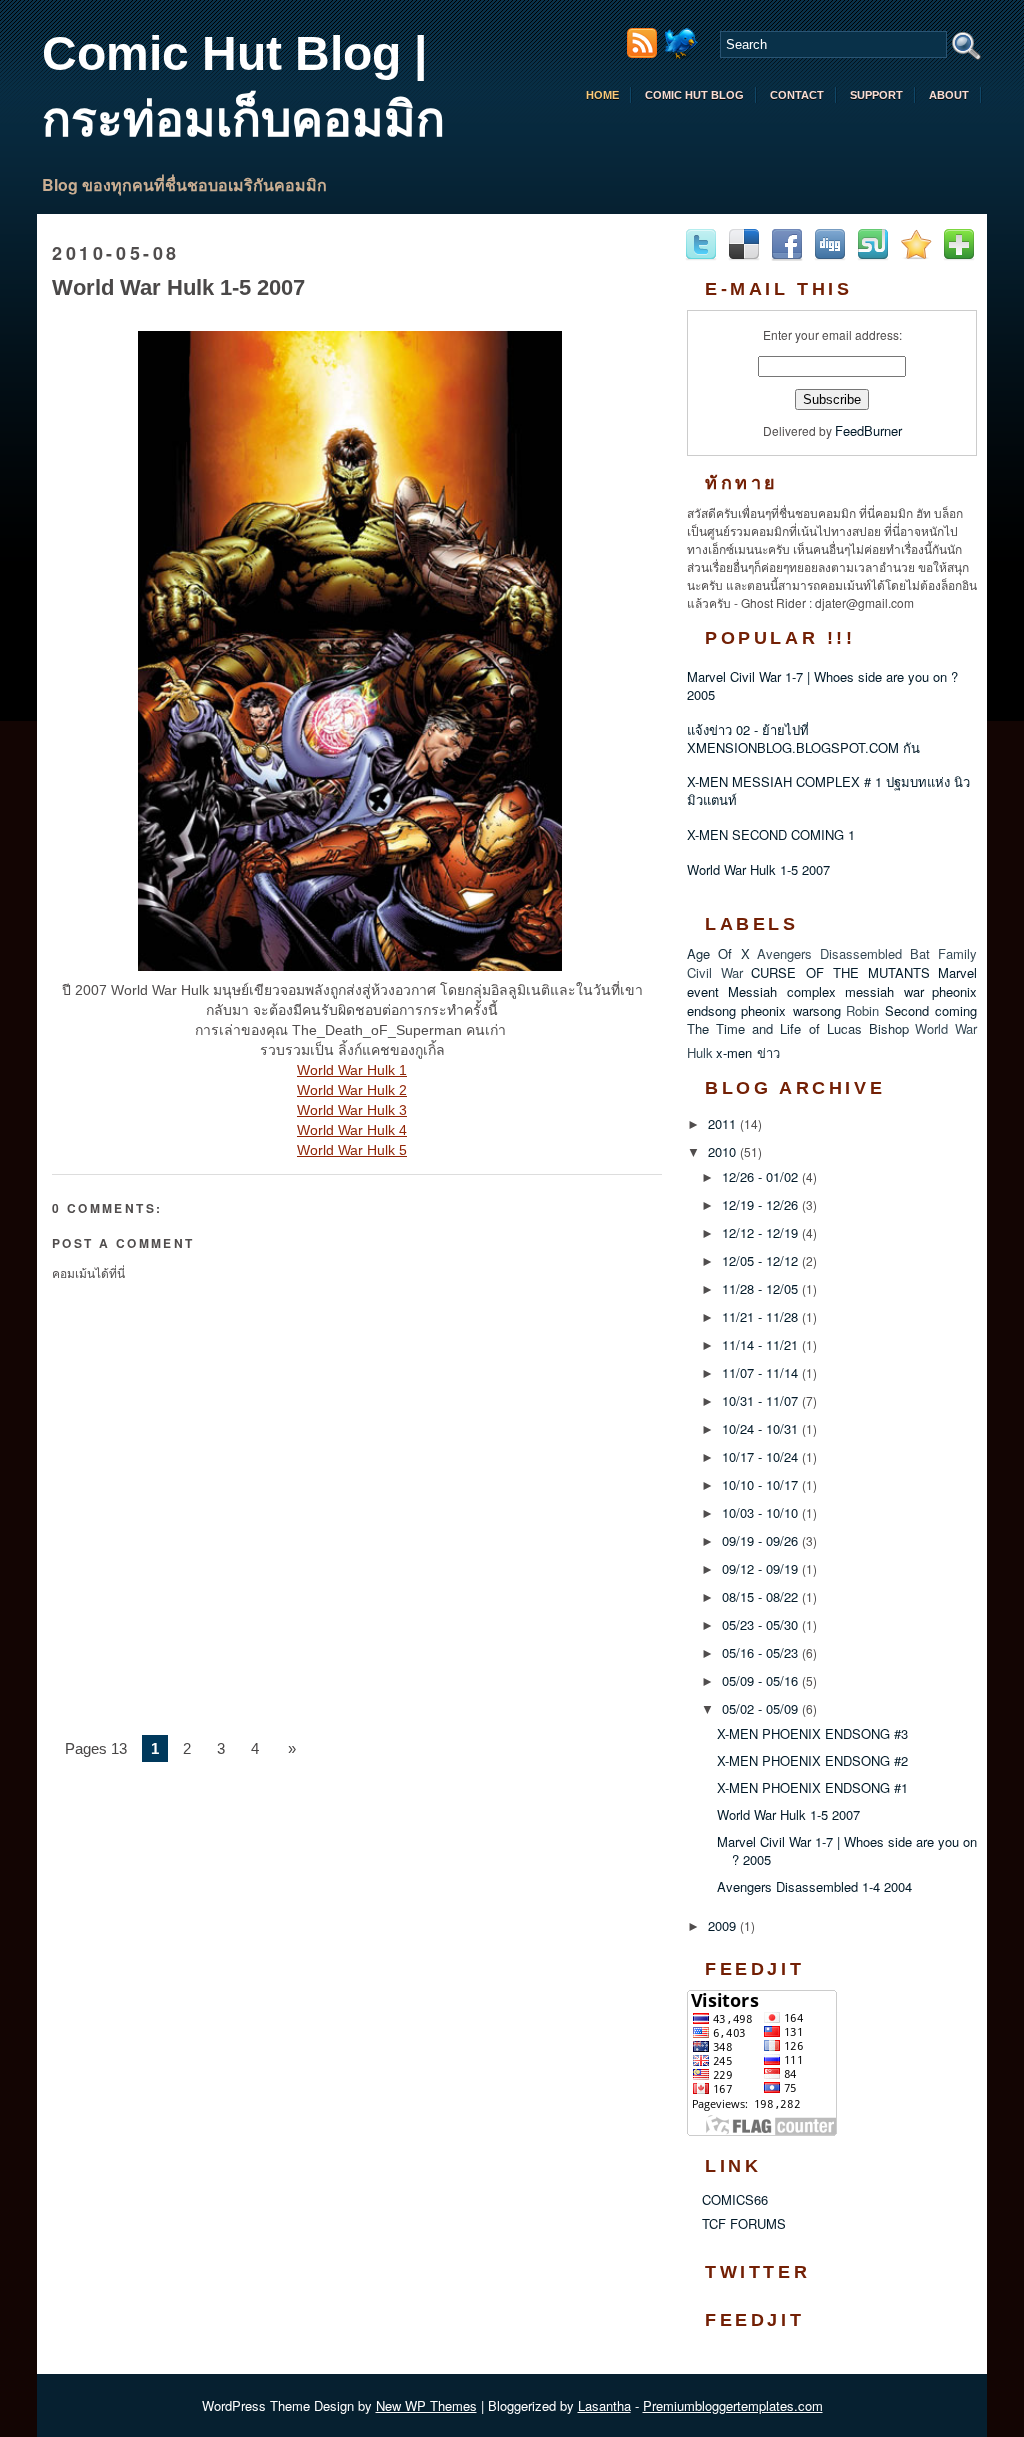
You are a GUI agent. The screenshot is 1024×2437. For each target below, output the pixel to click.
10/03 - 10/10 (762, 1512)
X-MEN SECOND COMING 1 (771, 834)
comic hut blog (694, 95)
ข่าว (768, 1052)
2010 (724, 1151)
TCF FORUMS (744, 2223)
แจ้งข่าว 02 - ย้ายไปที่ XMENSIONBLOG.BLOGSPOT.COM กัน (803, 738)
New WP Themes (426, 2405)
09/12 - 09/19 (762, 1568)
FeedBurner (868, 430)
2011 (724, 1123)
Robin (862, 1010)
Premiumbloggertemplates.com (733, 2405)
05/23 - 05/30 (762, 1624)
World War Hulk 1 (352, 1070)
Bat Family (943, 953)
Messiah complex (781, 991)
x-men (734, 1052)
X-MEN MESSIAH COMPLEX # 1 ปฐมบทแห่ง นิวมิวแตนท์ (828, 790)
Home (602, 95)
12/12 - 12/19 (762, 1232)
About (949, 95)
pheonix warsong (790, 1010)
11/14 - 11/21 (762, 1344)
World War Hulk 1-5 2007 (178, 287)
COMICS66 (735, 2199)
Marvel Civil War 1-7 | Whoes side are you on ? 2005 (822, 685)
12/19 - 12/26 (762, 1204)
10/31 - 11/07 (762, 1400)
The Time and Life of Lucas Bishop (798, 1028)
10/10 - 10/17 (762, 1484)
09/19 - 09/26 (762, 1540)
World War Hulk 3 (352, 1110)
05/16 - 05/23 (762, 1652)
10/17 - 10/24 (762, 1456)
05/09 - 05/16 (762, 1680)
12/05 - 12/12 (762, 1260)
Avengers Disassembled (829, 953)
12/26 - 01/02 (762, 1176)
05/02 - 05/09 (762, 1708)
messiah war (884, 991)
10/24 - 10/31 (762, 1428)
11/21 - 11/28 (762, 1316)
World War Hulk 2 (352, 1090)
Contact (797, 95)
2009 (724, 1925)
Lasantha (604, 2405)
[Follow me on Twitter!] (683, 53)
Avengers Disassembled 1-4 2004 (814, 1886)
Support (876, 95)
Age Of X (718, 953)
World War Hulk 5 (352, 1150)
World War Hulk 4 (352, 1130)
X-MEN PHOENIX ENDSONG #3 (812, 1733)
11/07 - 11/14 (762, 1372)
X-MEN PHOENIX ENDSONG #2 (812, 1760)
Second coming (931, 1010)
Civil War (715, 972)
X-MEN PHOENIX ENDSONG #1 (812, 1787)
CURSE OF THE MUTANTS (840, 972)
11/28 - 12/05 (762, 1288)
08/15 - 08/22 (762, 1596)
